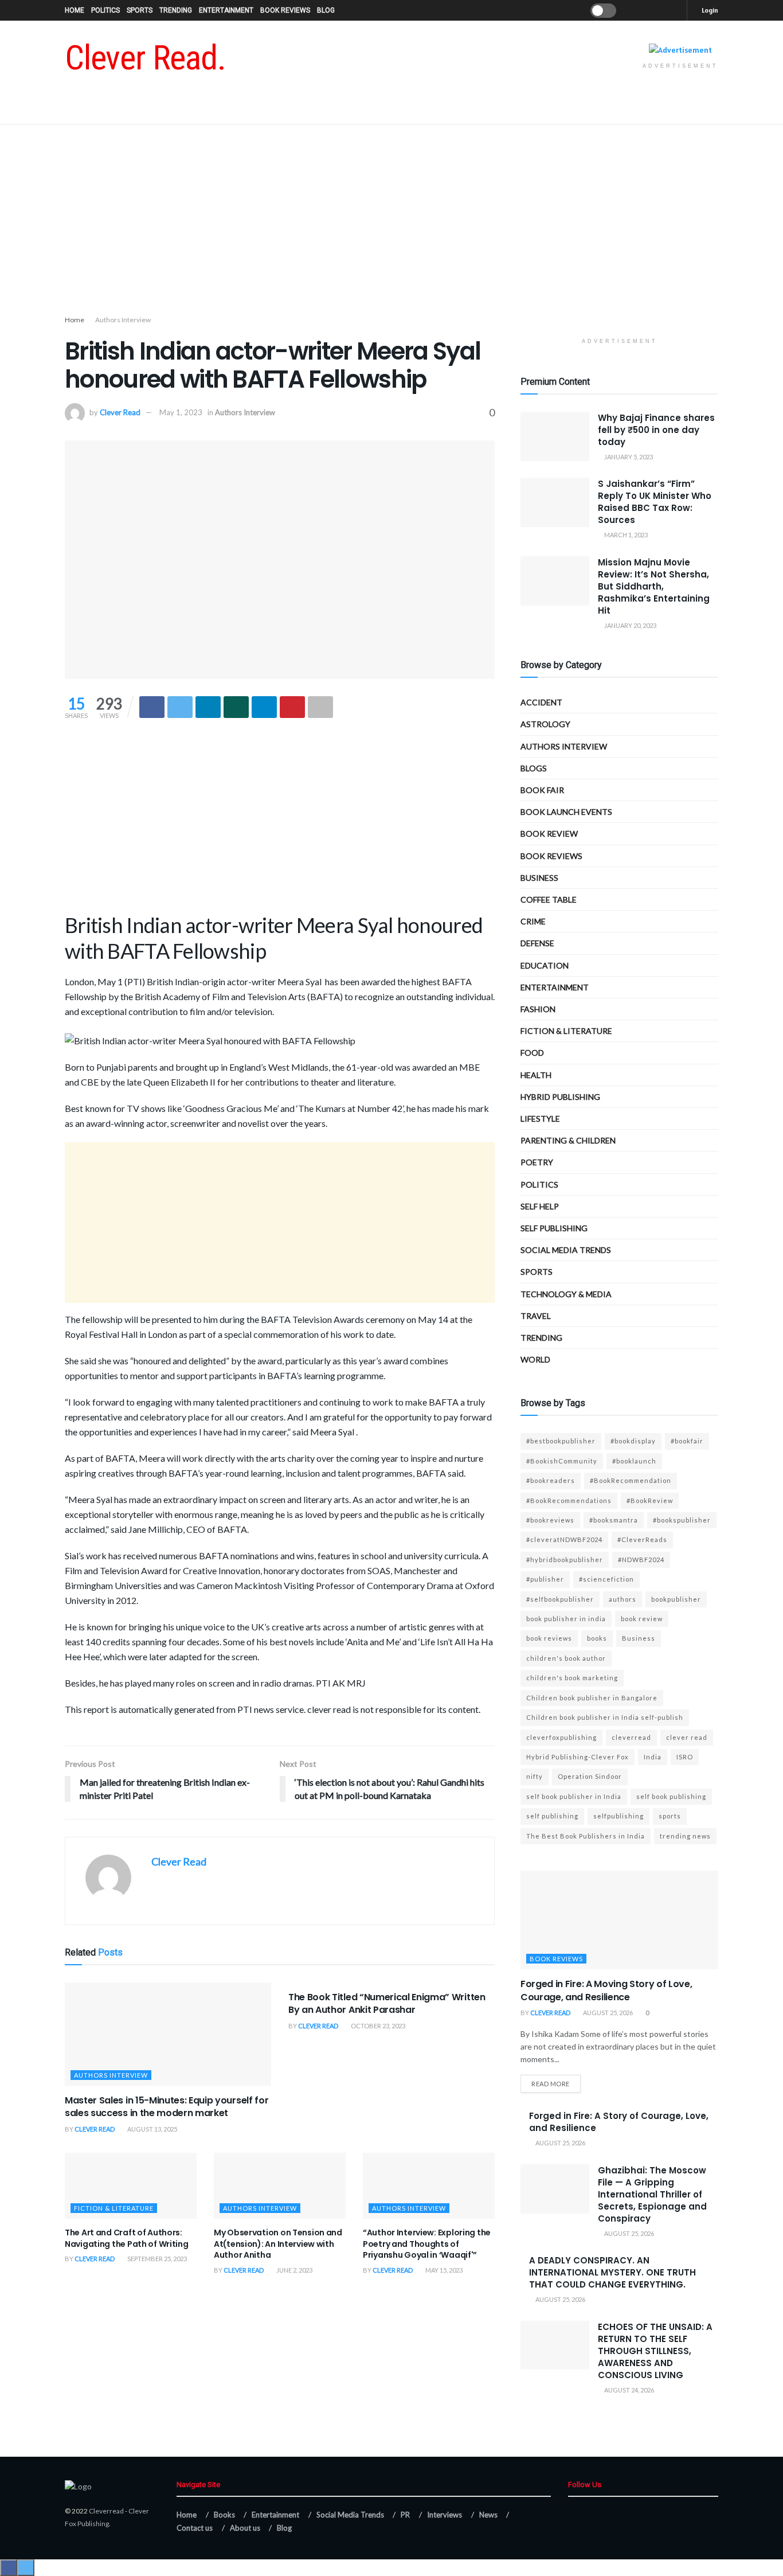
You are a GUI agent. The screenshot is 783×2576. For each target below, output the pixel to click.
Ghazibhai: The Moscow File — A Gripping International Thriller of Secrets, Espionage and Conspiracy (652, 2194)
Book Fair (542, 790)
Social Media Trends (350, 2515)
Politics (105, 10)
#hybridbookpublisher (565, 1560)
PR (405, 2515)
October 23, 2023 (377, 2026)
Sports (140, 10)
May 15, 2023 (443, 2270)
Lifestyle (540, 1119)
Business (539, 878)
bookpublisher (676, 1599)
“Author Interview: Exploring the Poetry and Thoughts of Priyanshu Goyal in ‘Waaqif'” (427, 2244)
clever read (687, 1737)
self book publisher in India (574, 1796)
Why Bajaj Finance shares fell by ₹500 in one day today (656, 430)
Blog (326, 10)
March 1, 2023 (625, 535)
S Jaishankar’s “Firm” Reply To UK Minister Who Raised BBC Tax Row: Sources (655, 502)
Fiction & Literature (114, 2208)
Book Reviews (285, 10)
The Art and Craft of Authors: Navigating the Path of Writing (127, 2238)
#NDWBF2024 (641, 1560)
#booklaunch (634, 1461)
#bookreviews (550, 1520)
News (488, 2515)
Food (532, 1053)
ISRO (685, 1757)
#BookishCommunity (562, 1461)
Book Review (549, 834)
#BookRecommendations (569, 1500)
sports (670, 1816)
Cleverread (106, 2511)
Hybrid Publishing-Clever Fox (578, 1757)
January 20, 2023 (630, 625)
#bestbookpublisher (561, 1441)
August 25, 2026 (607, 2013)
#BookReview (650, 1500)
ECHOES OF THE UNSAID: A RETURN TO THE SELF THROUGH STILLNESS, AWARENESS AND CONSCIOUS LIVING (655, 2351)
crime (533, 921)
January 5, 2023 (628, 457)
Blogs (534, 768)
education (545, 965)
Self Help (540, 1206)
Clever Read (120, 412)
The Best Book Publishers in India (586, 1836)
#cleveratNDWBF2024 (564, 1539)
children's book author (566, 1658)
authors (623, 1599)
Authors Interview (123, 320)
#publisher (545, 1579)
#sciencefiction (606, 1579)
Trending (176, 10)
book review (642, 1619)
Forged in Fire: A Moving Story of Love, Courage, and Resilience (606, 1990)
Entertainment (226, 10)
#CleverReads (642, 1539)
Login (709, 10)
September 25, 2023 (156, 2259)
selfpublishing (618, 1816)
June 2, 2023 (294, 2270)
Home (75, 10)
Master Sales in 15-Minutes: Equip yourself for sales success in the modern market (167, 2107)
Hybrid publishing (560, 1097)
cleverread (631, 1737)
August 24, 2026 (629, 2390)
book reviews (549, 1638)
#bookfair (687, 1441)
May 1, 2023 (181, 412)
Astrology (545, 724)
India (653, 1757)
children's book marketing (572, 1678)
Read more (551, 2084)
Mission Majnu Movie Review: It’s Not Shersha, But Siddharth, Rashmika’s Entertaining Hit (654, 586)
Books (224, 2515)
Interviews (445, 2515)
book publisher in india (566, 1619)
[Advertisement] (391, 222)
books (597, 1638)
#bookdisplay (633, 1441)
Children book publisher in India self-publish (605, 1717)
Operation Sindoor (590, 1776)
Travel (536, 1316)
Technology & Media (566, 1294)
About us (245, 2528)
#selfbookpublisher (560, 1599)
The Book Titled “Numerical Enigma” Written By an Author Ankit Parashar (387, 2003)
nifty (535, 1776)
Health (536, 1075)
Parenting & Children (568, 1140)
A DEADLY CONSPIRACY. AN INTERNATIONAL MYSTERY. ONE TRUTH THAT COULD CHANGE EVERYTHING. (612, 2272)
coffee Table (549, 899)
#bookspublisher (682, 1520)
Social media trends (566, 1250)
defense (537, 943)
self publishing (554, 1228)
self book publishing (671, 1796)
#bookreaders (551, 1480)
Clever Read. (145, 58)
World (535, 1359)
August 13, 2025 (152, 2129)
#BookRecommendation (631, 1480)
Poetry (537, 1162)
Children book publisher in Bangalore (592, 1698)
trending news (685, 1836)
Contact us (195, 2528)
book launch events (566, 812)
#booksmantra (614, 1520)
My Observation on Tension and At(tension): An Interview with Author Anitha (278, 2244)
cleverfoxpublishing (561, 1737)
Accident (541, 702)
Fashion (538, 1009)
